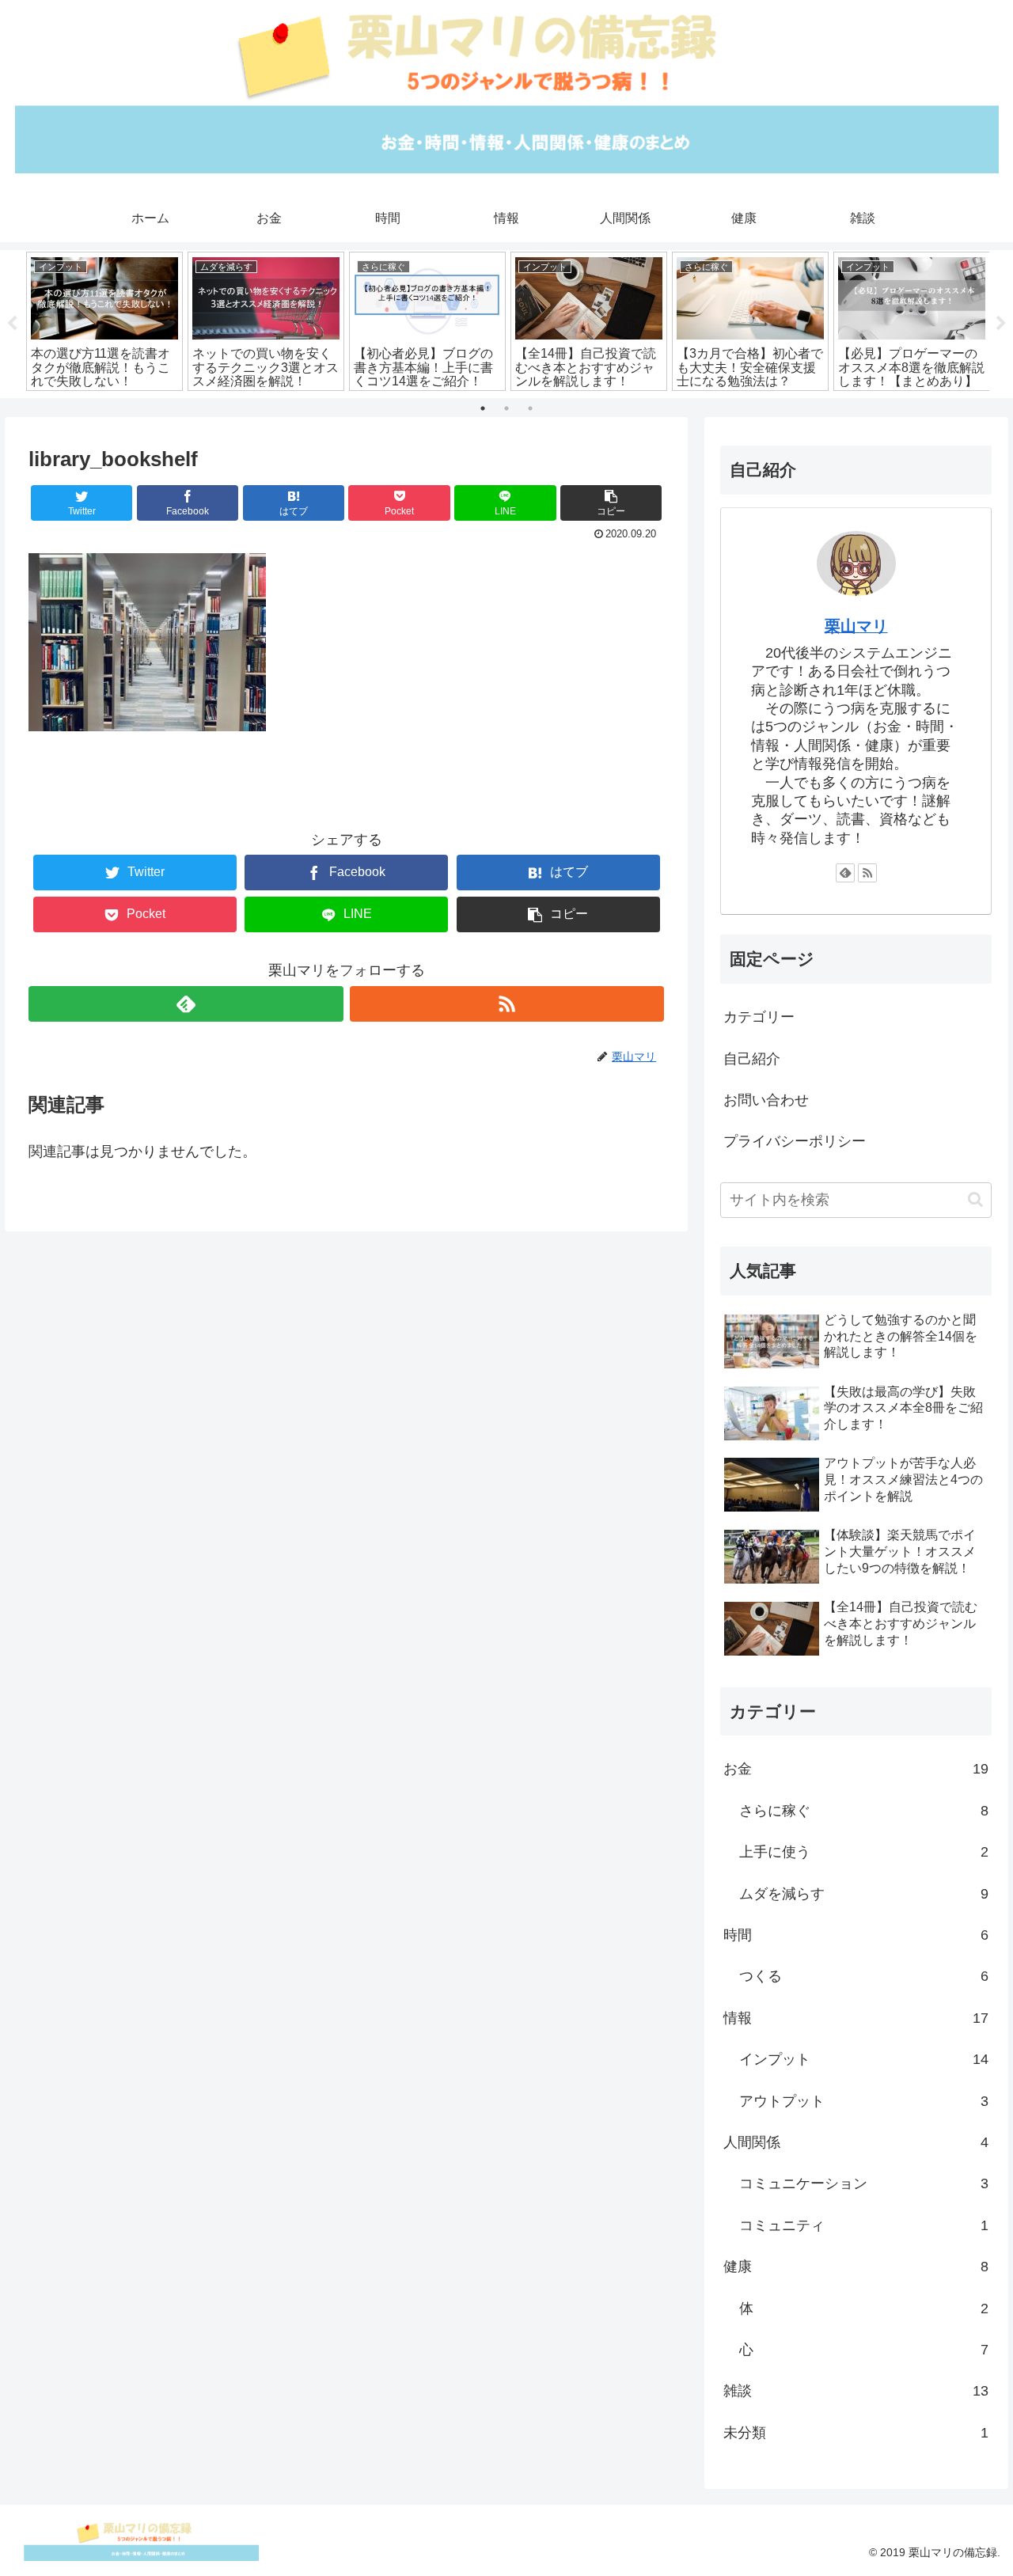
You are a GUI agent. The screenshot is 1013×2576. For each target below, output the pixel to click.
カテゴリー (759, 1017)
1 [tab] (483, 408)
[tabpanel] (104, 321)
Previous (12, 324)
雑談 (856, 2391)
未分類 (856, 2433)
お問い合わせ (766, 1100)
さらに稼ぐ (864, 1811)
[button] (975, 1199)
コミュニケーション (864, 2183)
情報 (856, 2018)
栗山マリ (856, 626)
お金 (856, 1769)
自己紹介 (752, 1059)
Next (1001, 324)
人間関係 (856, 2142)
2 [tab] (506, 408)
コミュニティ (864, 2225)
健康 (856, 2267)
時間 (856, 1935)
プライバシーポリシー (795, 1141)
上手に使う (864, 1852)
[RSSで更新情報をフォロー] (507, 1004)
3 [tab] (530, 408)
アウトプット (864, 2101)
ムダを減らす (864, 1894)
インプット (864, 2059)
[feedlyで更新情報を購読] (186, 1004)
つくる (864, 1976)
